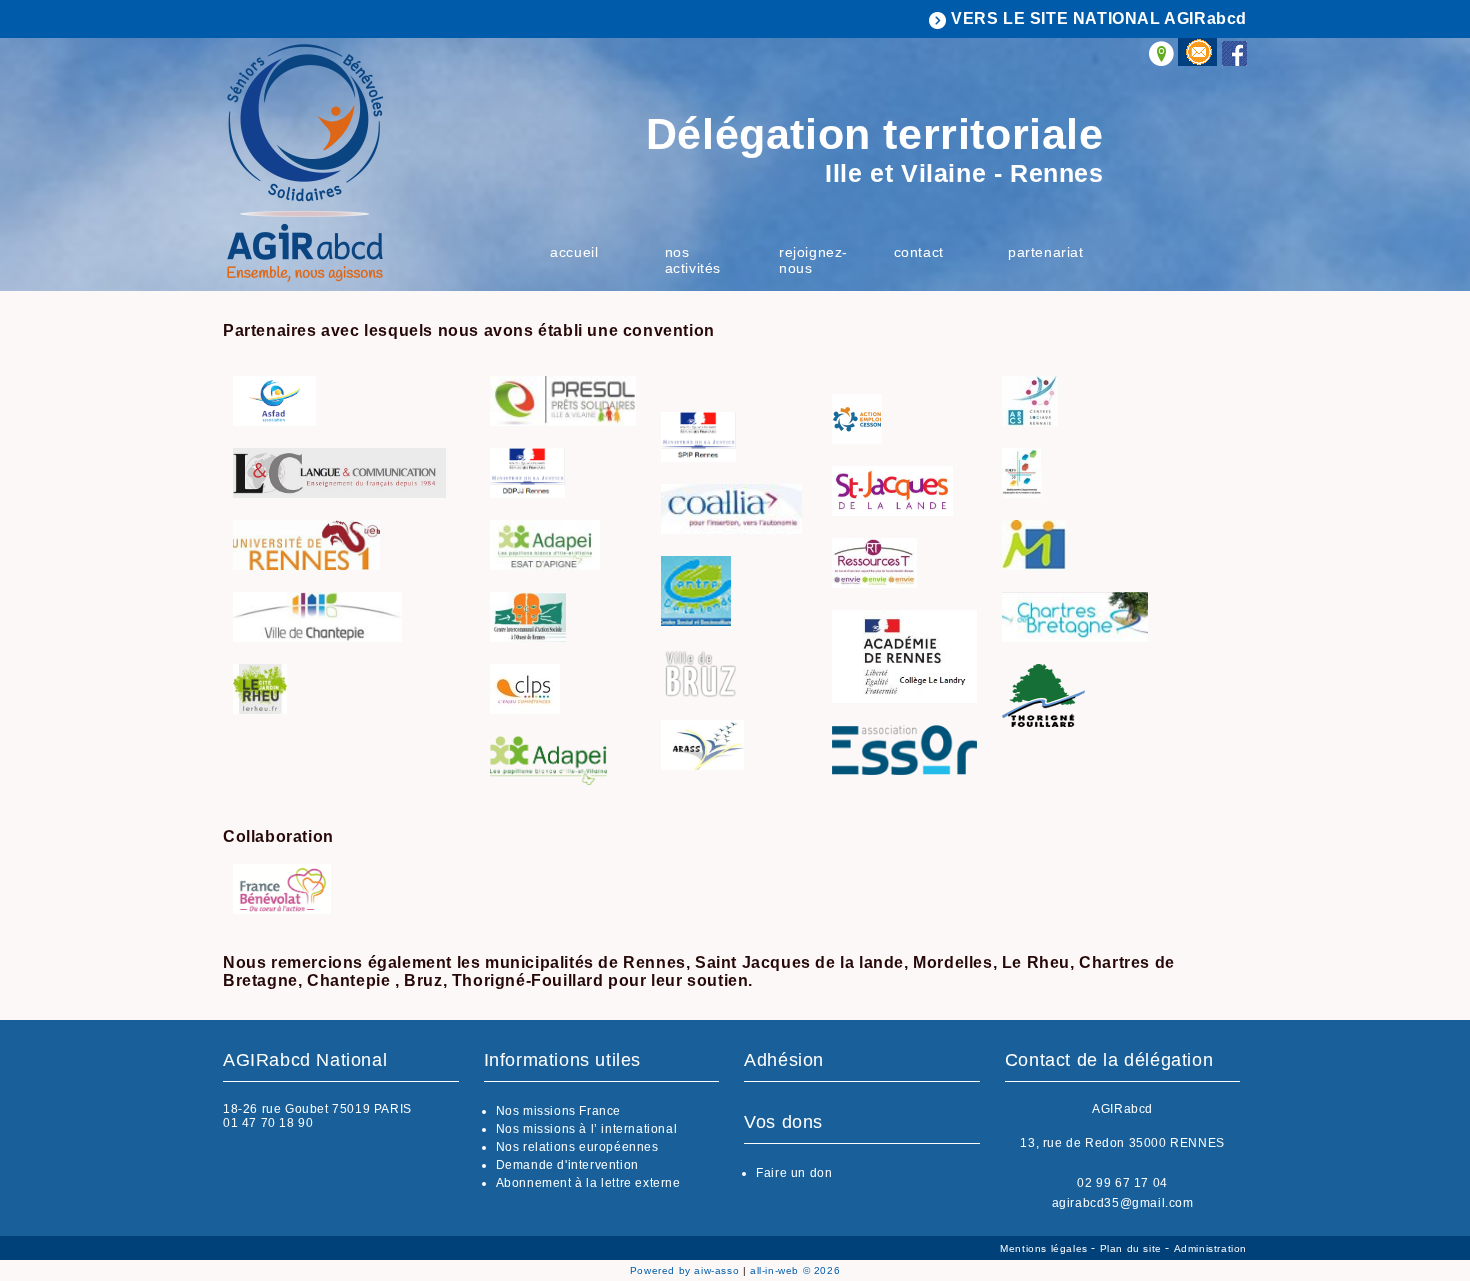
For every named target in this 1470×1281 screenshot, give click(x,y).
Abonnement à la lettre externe (588, 1183)
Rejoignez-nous (813, 260)
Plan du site (1133, 1248)
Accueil (574, 252)
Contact (919, 252)
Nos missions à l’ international (587, 1129)
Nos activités (693, 260)
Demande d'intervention (567, 1165)
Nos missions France (558, 1111)
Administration (1210, 1248)
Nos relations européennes (577, 1147)
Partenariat (1046, 252)
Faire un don (794, 1173)
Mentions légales (1045, 1248)
